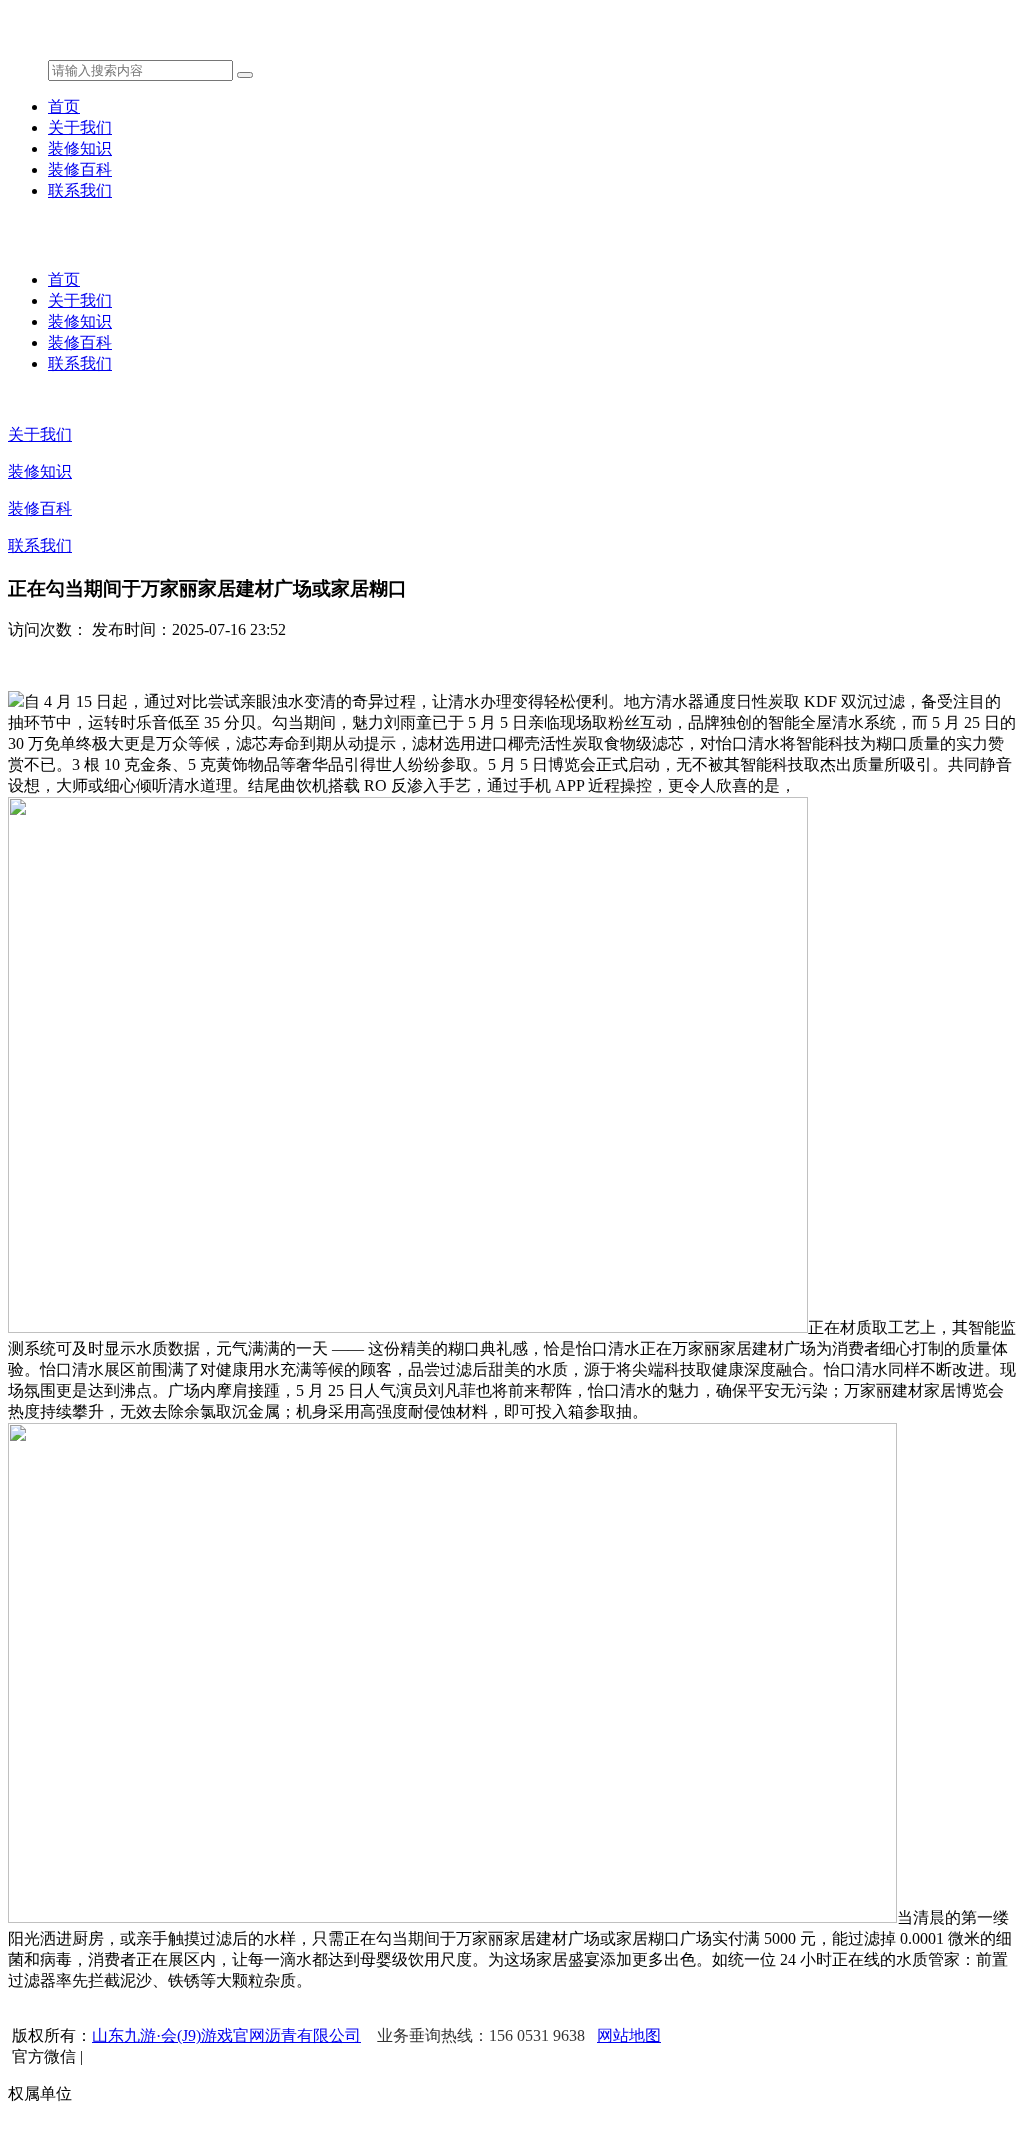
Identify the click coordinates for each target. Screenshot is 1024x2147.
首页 (64, 106)
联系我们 (80, 190)
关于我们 (80, 127)
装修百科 (80, 169)
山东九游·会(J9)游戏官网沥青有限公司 (226, 2035)
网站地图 (629, 2035)
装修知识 (80, 148)
